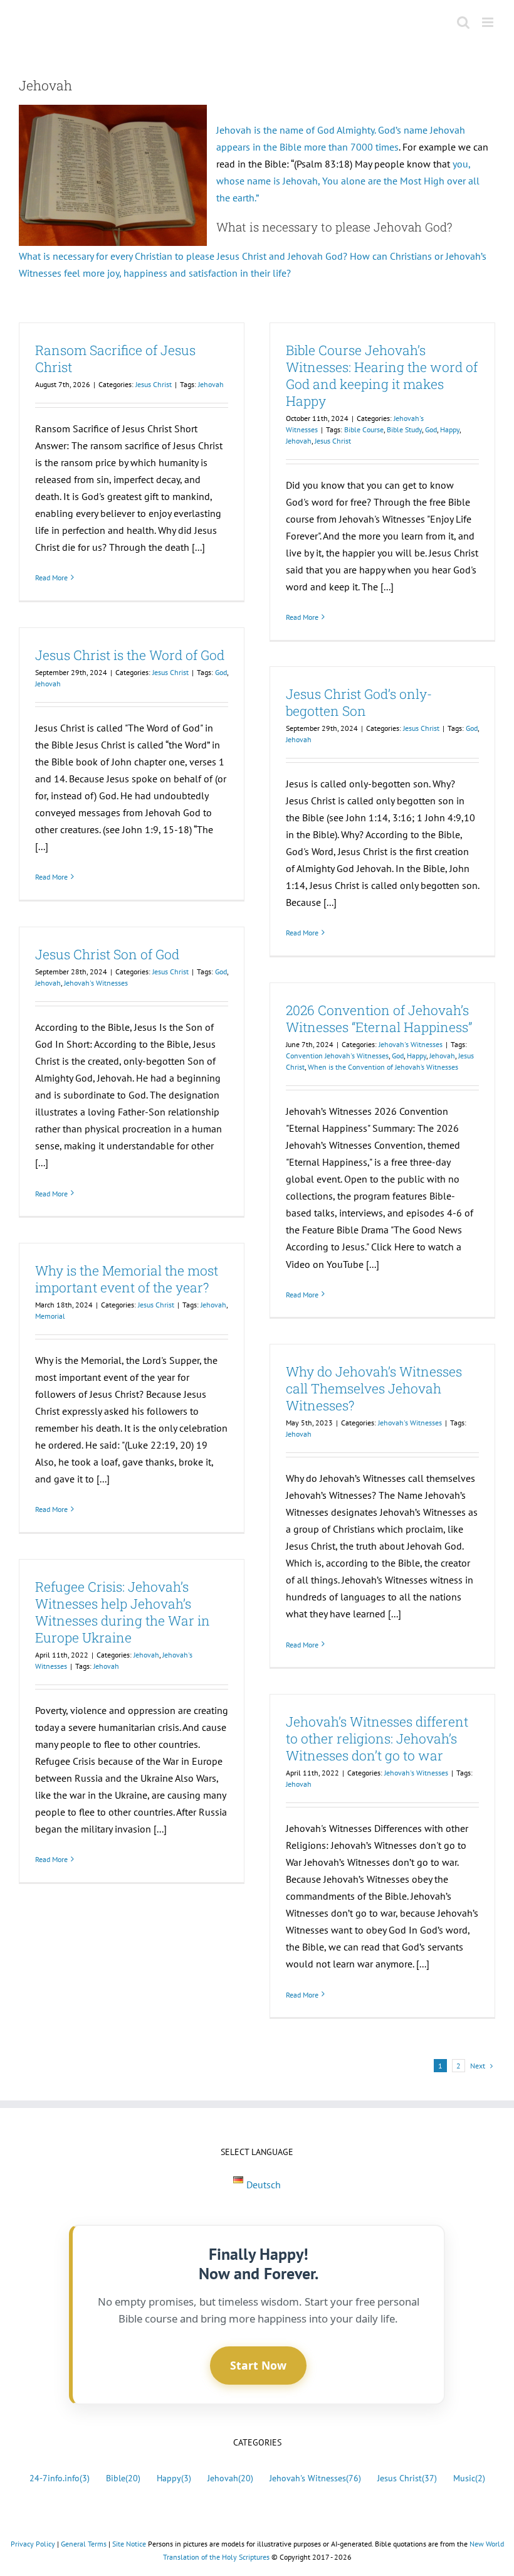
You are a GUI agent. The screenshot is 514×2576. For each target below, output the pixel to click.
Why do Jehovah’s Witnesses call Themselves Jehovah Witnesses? (374, 1388)
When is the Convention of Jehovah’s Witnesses (383, 1067)
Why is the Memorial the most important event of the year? (127, 1279)
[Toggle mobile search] (463, 22)
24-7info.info (60, 2478)
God (431, 429)
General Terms (84, 2544)
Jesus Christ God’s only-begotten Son (359, 702)
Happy (450, 429)
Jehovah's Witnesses (96, 983)
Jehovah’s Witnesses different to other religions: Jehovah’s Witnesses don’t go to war (377, 1738)
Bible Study (404, 429)
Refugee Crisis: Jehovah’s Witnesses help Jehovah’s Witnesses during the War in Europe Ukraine (123, 1612)
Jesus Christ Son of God (107, 954)
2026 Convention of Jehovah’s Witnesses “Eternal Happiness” (379, 1019)
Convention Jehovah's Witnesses (337, 1056)
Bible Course (364, 429)
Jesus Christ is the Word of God (130, 655)
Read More (51, 577)
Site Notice (129, 2544)
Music (469, 2478)
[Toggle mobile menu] (489, 22)
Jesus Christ (154, 384)
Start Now (258, 2365)
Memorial (50, 1316)
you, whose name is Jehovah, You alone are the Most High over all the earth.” (348, 181)
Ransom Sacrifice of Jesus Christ (115, 359)
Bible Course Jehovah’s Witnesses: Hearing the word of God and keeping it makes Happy (382, 375)
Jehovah (211, 384)
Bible (123, 2478)
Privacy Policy (33, 2544)
